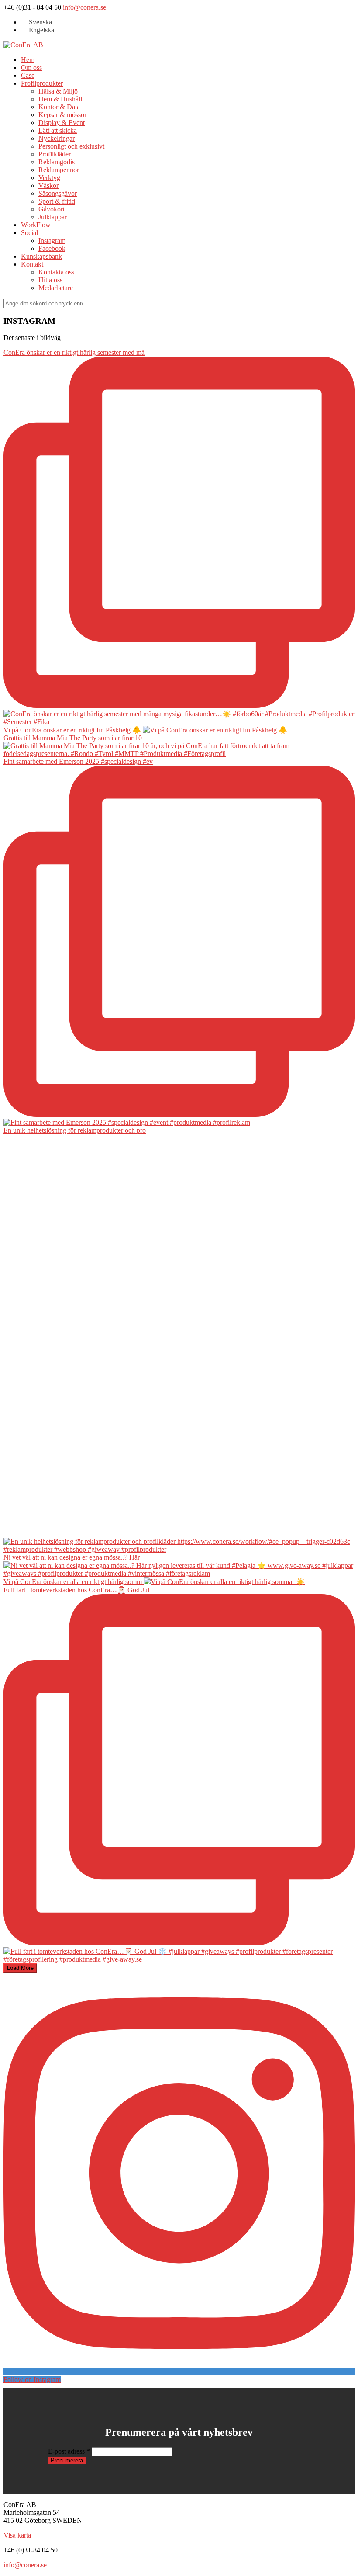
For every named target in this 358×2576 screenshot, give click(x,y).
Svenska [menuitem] (40, 22)
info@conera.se (84, 7)
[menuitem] (36, 22)
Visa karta (17, 2535)
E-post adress (69, 2451)
